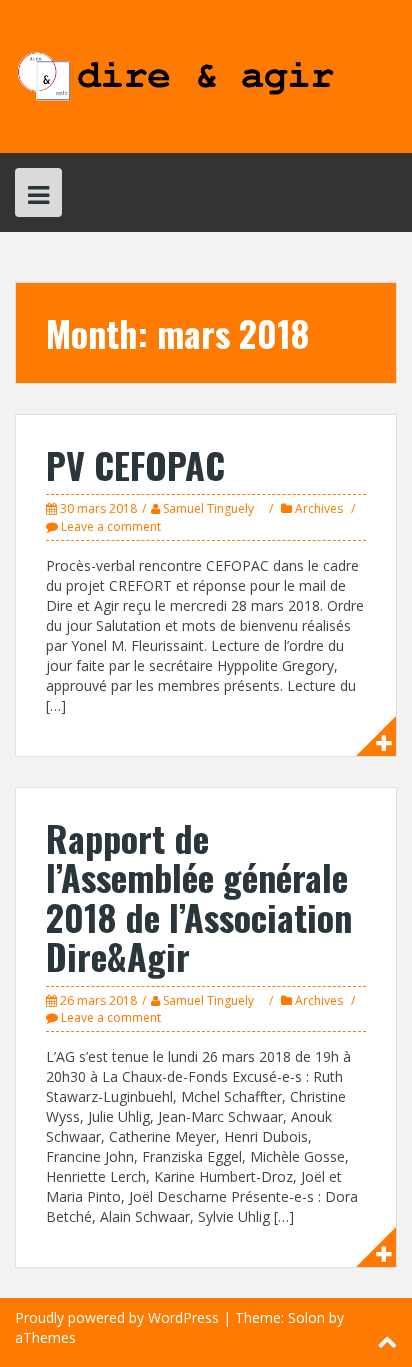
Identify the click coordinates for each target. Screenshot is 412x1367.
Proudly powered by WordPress (117, 1317)
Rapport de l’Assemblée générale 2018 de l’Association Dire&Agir (199, 897)
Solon (306, 1317)
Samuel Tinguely (208, 508)
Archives (319, 508)
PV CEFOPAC (135, 464)
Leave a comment (111, 526)
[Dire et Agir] (206, 74)
